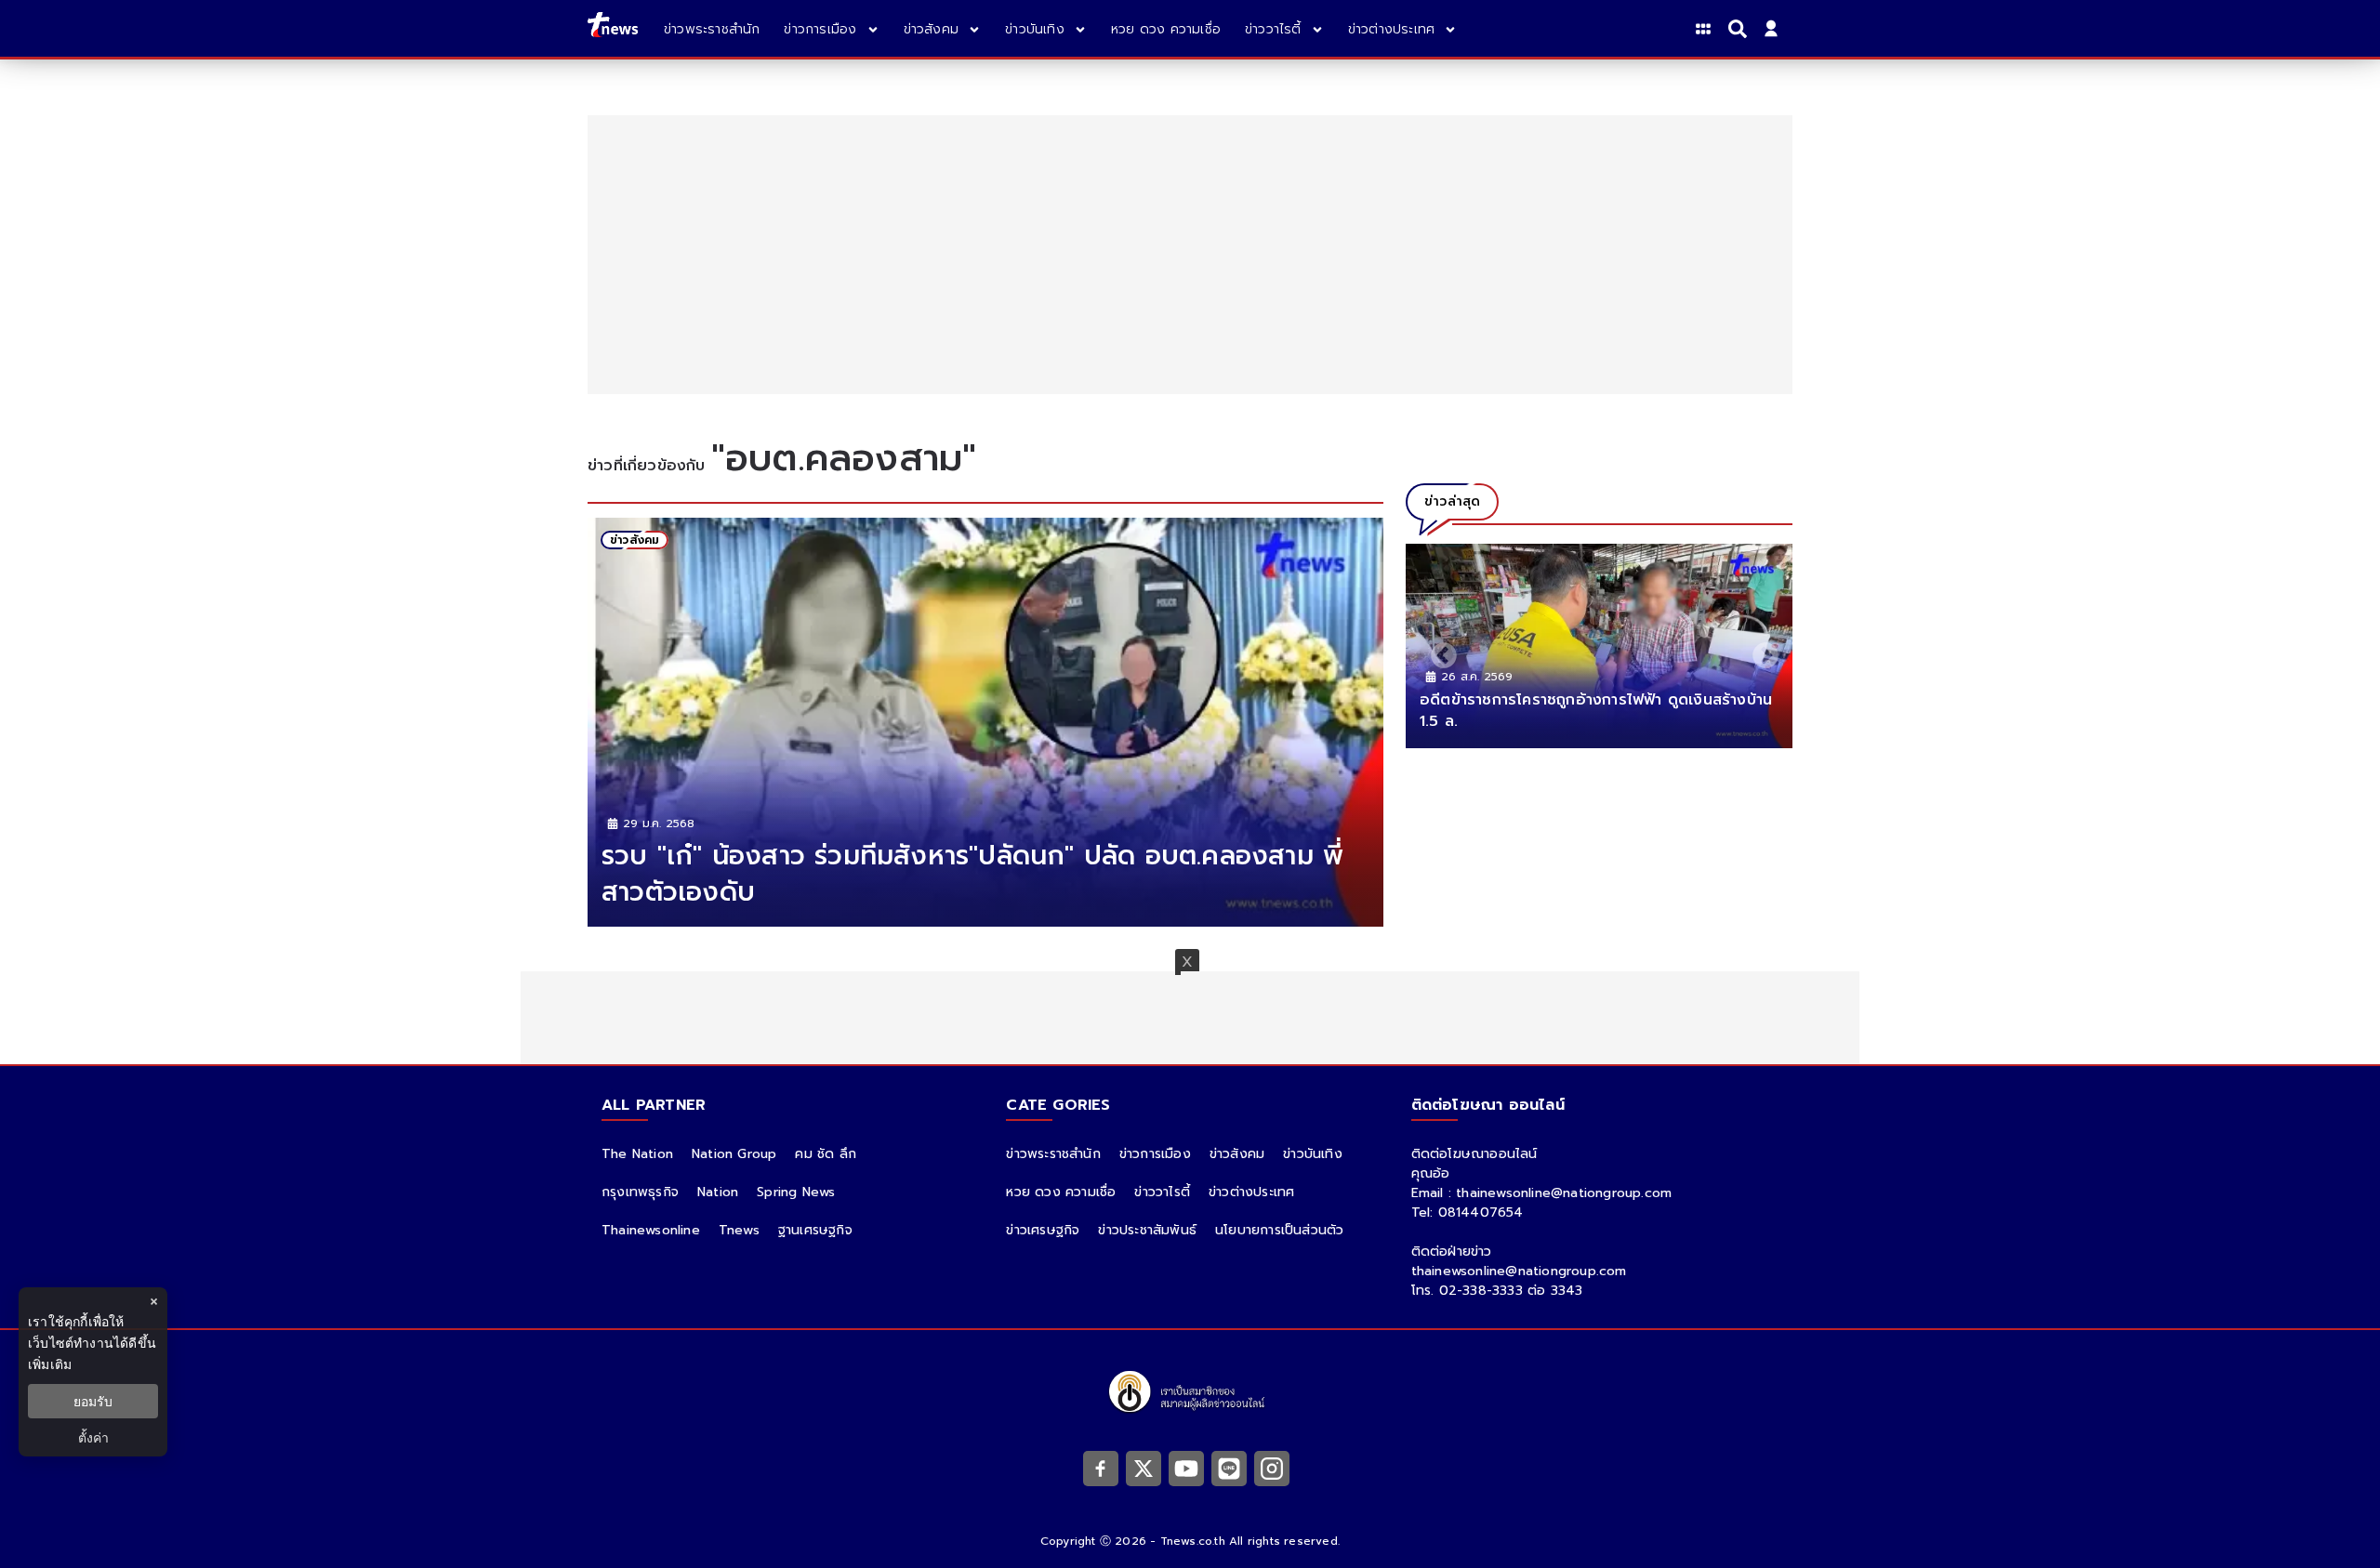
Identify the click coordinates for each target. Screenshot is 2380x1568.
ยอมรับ (93, 1401)
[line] (1229, 1468)
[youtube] (1186, 1468)
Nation (718, 1192)
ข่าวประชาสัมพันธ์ (1147, 1230)
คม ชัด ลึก (826, 1154)
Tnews (739, 1230)
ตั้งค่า (93, 1437)
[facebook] (1101, 1468)
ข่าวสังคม (1237, 1154)
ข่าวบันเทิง (1313, 1154)
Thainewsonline (651, 1230)
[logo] (613, 28)
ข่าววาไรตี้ (1162, 1192)
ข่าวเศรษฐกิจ (1043, 1230)
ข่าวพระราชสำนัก (1053, 1154)
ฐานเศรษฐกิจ (815, 1230)
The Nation (637, 1154)
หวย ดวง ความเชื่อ (1061, 1192)
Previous (1438, 651)
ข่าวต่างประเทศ (1251, 1192)
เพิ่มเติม (50, 1364)
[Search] (1740, 29)
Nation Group (734, 1154)
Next (1760, 651)
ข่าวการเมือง (1155, 1154)
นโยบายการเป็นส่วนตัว (1279, 1230)
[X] (1144, 1468)
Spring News (796, 1192)
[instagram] (1272, 1468)
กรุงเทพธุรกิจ (640, 1192)
